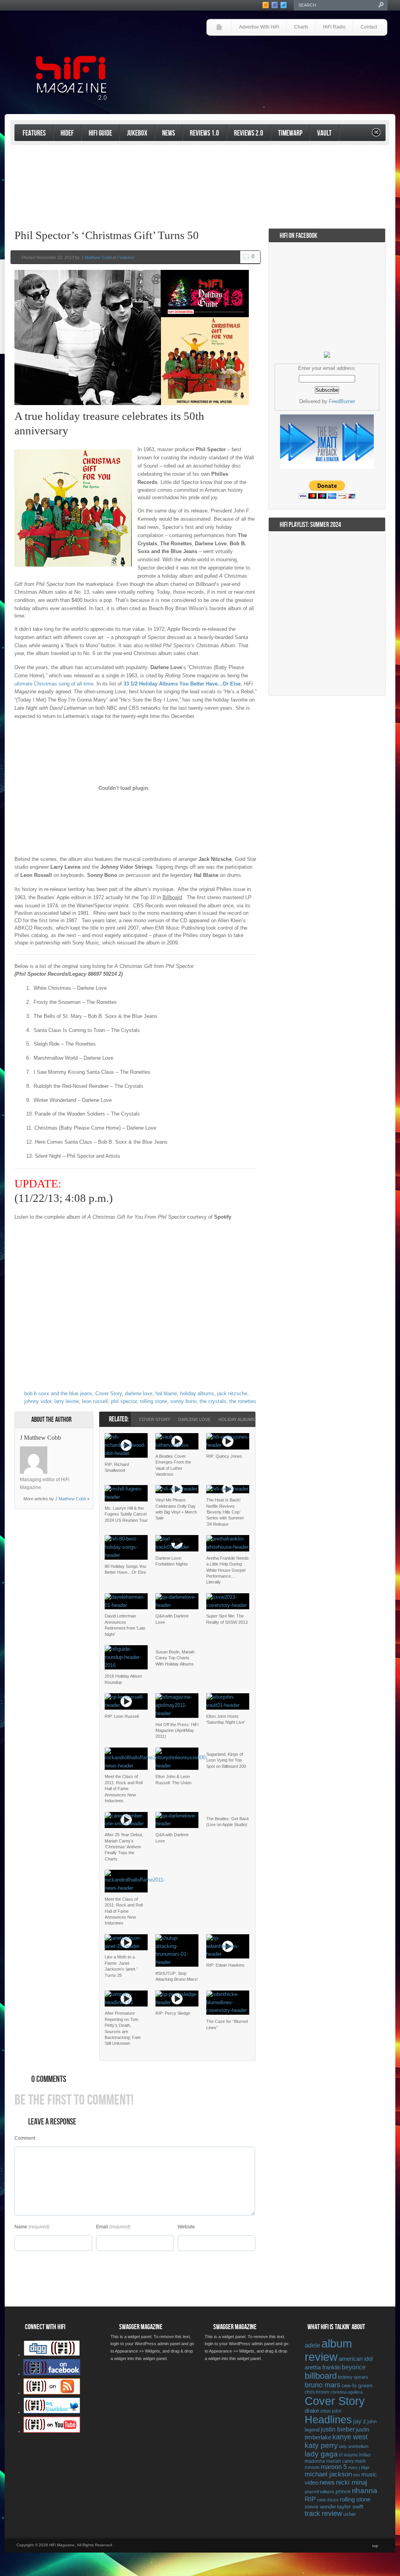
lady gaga (321, 2454)
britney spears (353, 2377)
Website (186, 2227)
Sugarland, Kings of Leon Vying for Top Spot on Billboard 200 (226, 1760)
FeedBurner (342, 401)
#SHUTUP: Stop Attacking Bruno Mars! (177, 1976)
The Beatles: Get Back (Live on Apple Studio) (228, 1822)
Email (102, 2227)
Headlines (328, 2420)
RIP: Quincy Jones (224, 1456)
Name (21, 2227)
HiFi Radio (334, 27)
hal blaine (166, 1393)
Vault (324, 133)
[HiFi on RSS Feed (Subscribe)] (52, 2393)
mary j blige (359, 2467)
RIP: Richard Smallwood (117, 1467)
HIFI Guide (100, 133)
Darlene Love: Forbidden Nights (172, 1561)
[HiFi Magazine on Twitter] (52, 2412)
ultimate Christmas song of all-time (54, 684)
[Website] (57, 1460)
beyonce (354, 2367)
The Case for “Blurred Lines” (227, 2024)
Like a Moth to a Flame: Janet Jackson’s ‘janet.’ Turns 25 (121, 1966)
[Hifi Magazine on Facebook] (52, 2374)
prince (343, 2491)
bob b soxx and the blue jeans (58, 1393)
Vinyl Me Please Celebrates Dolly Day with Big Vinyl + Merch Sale (176, 1509)
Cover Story (109, 1393)
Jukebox (137, 133)
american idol (356, 2359)
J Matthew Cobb (96, 257)
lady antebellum (354, 2446)
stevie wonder (320, 2507)
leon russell (95, 1401)
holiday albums (197, 1393)
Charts (301, 27)
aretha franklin (323, 2367)
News (169, 133)
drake (312, 2411)
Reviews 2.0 (249, 133)
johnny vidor (38, 1401)
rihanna (365, 2491)
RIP (310, 2499)
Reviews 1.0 (204, 133)
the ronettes (243, 1401)
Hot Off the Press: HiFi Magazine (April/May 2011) (177, 1731)
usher (350, 2514)
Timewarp (290, 133)
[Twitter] (57, 1450)
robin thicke (328, 2500)
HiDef (67, 133)
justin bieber (338, 2429)
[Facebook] (67, 1450)
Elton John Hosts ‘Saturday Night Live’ (226, 1719)
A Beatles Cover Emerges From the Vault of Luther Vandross (173, 1465)
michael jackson (328, 2474)
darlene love (139, 1393)
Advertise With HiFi (259, 27)
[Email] (77, 1450)
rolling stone (154, 1401)
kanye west (350, 2437)
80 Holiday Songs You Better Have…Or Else (125, 1569)
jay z (360, 2421)
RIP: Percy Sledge (173, 2013)
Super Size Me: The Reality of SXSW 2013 (227, 1619)
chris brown (317, 2392)
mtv (357, 2475)
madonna (315, 2461)
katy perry (321, 2445)
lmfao (365, 2455)
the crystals (213, 1401)
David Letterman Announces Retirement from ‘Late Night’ (125, 1625)
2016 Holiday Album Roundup (123, 1679)
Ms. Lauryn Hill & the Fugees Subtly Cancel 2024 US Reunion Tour (126, 1514)
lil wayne (348, 2455)
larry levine (67, 1401)
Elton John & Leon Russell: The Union (173, 1779)
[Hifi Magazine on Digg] (52, 2355)
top (375, 2546)
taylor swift (350, 2506)
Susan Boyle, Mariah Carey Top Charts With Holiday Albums (175, 1658)
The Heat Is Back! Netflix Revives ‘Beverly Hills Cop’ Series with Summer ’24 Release (225, 1512)
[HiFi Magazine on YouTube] (52, 2431)
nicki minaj (352, 2482)
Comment (25, 2138)
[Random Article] (376, 135)
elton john (331, 2411)
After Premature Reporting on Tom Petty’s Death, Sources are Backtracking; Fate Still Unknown (123, 2028)
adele (312, 2345)
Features (34, 133)
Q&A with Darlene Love (172, 1619)
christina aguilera (346, 2392)
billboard (321, 2376)
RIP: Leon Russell (122, 1716)
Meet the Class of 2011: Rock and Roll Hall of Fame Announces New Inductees (124, 1789)
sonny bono (183, 1401)
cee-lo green (357, 2385)
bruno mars (322, 2385)
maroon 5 (334, 2467)
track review (323, 2514)
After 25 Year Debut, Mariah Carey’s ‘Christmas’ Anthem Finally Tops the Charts (124, 1847)
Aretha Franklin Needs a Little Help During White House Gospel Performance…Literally (228, 1570)
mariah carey (340, 2461)
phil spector (124, 1401)
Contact (369, 27)
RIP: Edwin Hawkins (225, 1965)
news (327, 2482)
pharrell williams (320, 2492)
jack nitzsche (232, 1393)
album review (328, 2350)
